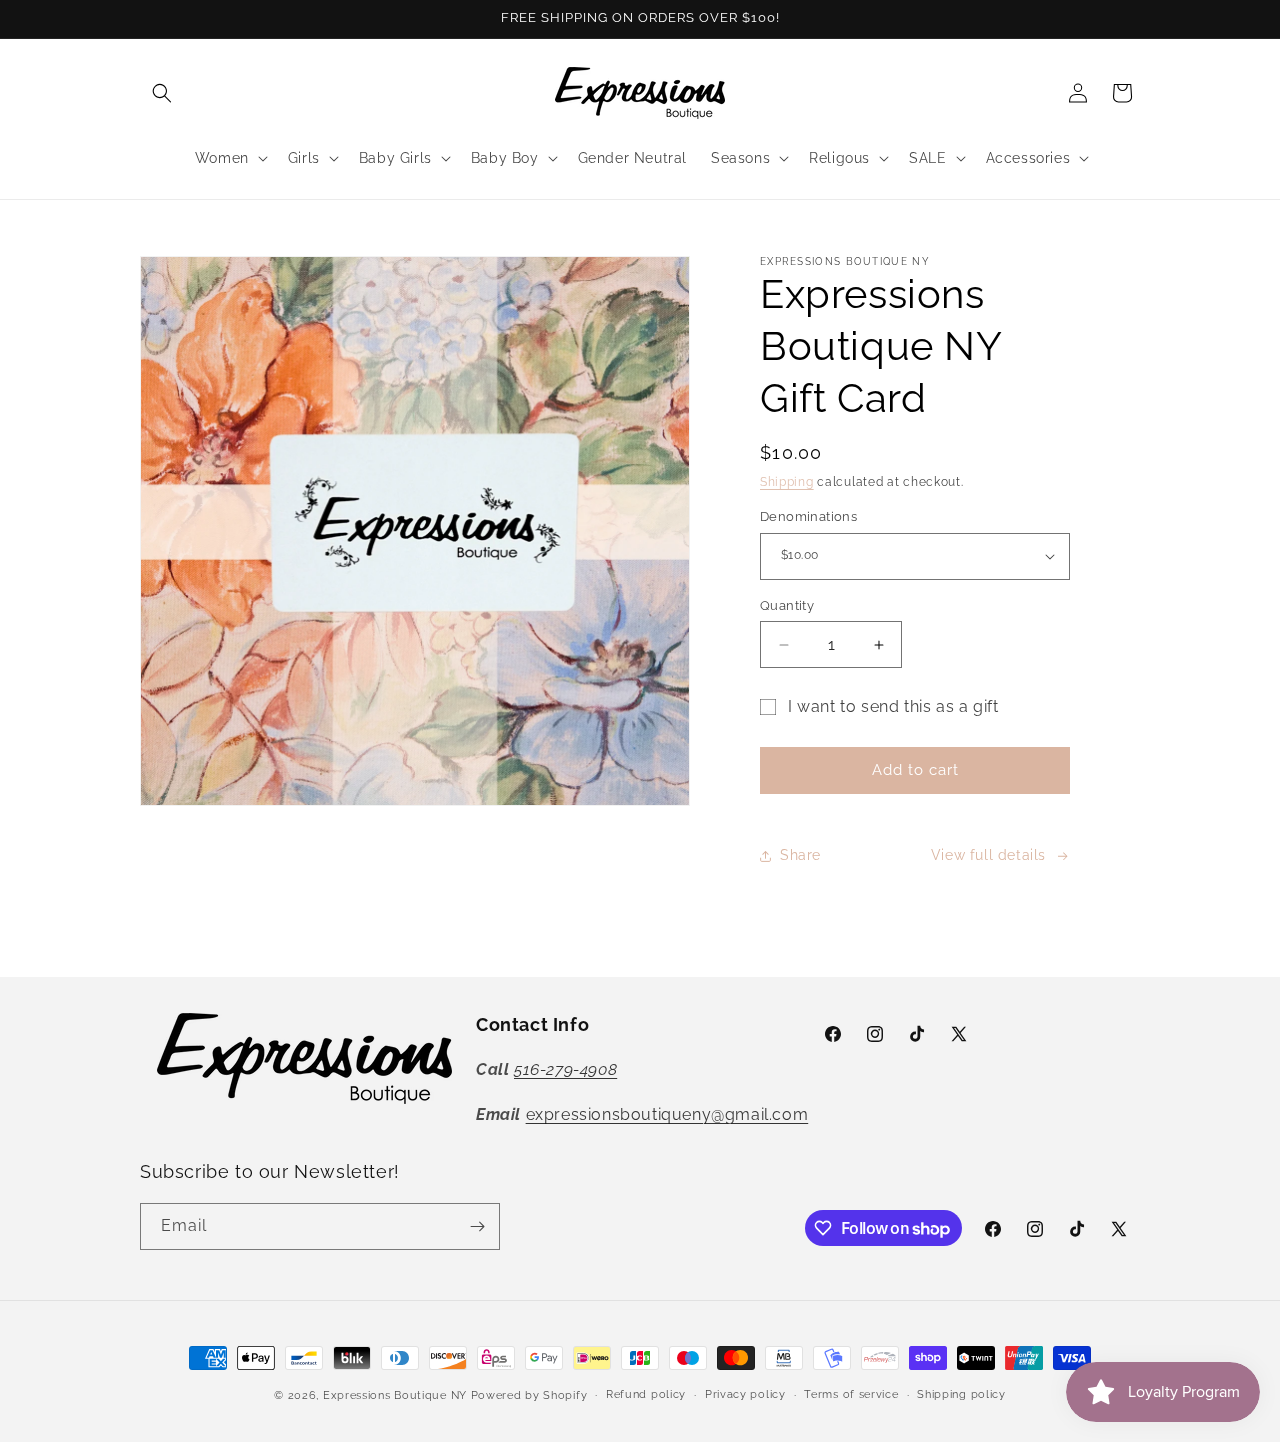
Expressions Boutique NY (395, 1395)
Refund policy (646, 1394)
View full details (988, 855)
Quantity (787, 605)
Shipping (787, 482)
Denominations (808, 516)
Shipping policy (961, 1394)
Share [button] (800, 855)
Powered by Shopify (529, 1395)
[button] (162, 93)
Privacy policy (745, 1394)
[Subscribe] (477, 1226)
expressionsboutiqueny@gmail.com (667, 1114)
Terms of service (851, 1394)
